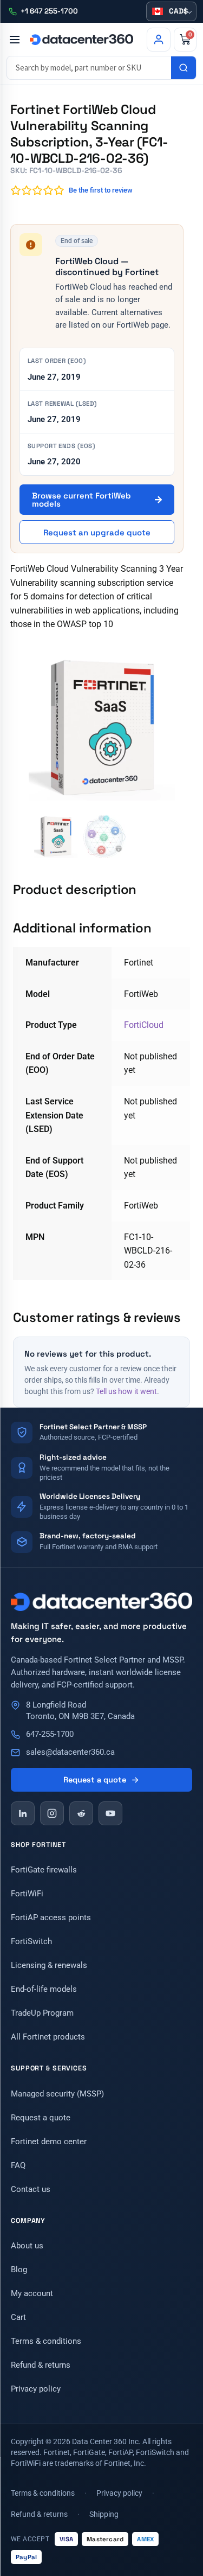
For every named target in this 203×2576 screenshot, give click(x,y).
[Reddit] (81, 1813)
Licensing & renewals (49, 1965)
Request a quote (95, 1780)
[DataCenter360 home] (81, 40)
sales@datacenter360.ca (70, 1752)
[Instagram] (52, 1813)
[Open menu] (14, 40)
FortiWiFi (27, 1894)
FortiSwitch (31, 1941)
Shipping (104, 2514)
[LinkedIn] (23, 1813)
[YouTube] (110, 1813)
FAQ (18, 2165)
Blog (19, 2270)
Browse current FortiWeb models (81, 500)
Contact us (31, 2189)
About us (27, 2246)
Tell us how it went (126, 1391)
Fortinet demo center (49, 2142)
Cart (18, 2317)
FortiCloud (144, 1025)
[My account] (159, 40)
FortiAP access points (51, 1917)
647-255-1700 (50, 1734)
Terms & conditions (46, 2341)
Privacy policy (36, 2389)
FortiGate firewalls (44, 1870)
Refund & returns (41, 2365)
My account (32, 2293)
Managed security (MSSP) (57, 2094)
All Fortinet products (48, 2037)
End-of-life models (44, 1989)
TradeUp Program (42, 2013)
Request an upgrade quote (97, 532)
